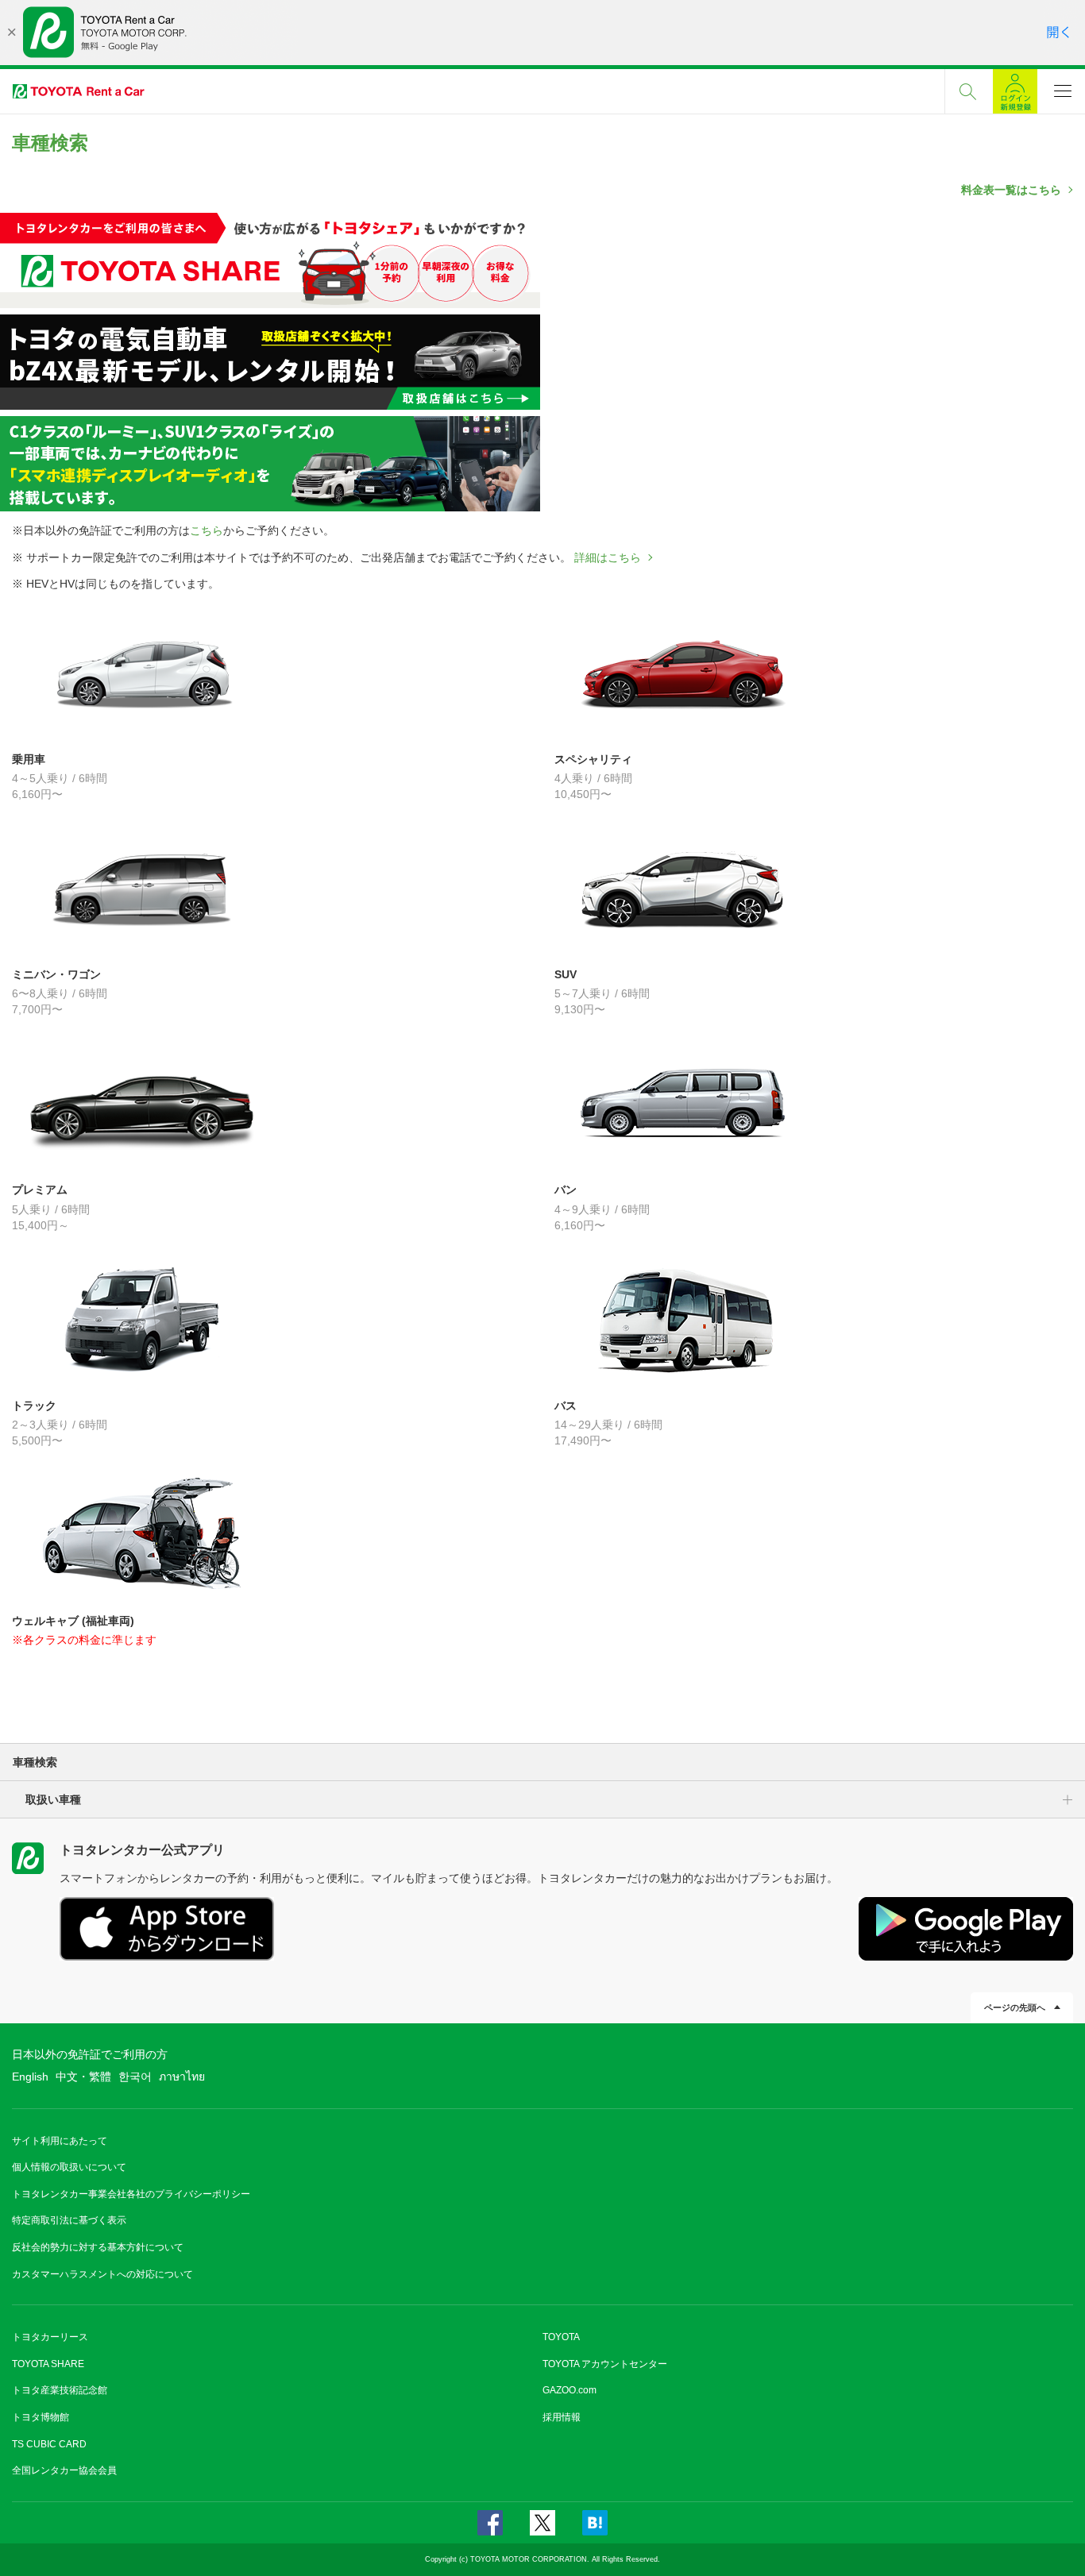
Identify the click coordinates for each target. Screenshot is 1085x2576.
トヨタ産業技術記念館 (60, 2390)
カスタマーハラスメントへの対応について (102, 2274)
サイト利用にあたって (60, 2141)
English (30, 2077)
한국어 (135, 2077)
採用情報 (562, 2417)
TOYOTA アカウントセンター (605, 2364)
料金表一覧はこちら (1011, 190)
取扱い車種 (53, 1799)
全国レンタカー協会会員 (64, 2470)
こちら (207, 530)
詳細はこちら (608, 557)
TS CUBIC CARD (49, 2444)
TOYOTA (561, 2337)
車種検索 (35, 1762)
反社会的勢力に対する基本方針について (98, 2247)
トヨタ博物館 (41, 2417)
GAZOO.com (570, 2390)
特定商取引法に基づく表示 (69, 2220)
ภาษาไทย (182, 2077)
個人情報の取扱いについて (69, 2167)
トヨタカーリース (50, 2337)
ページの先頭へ (1015, 2007)
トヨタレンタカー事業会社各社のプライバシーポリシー (131, 2194)
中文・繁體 (83, 2077)
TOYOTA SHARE (48, 2364)
